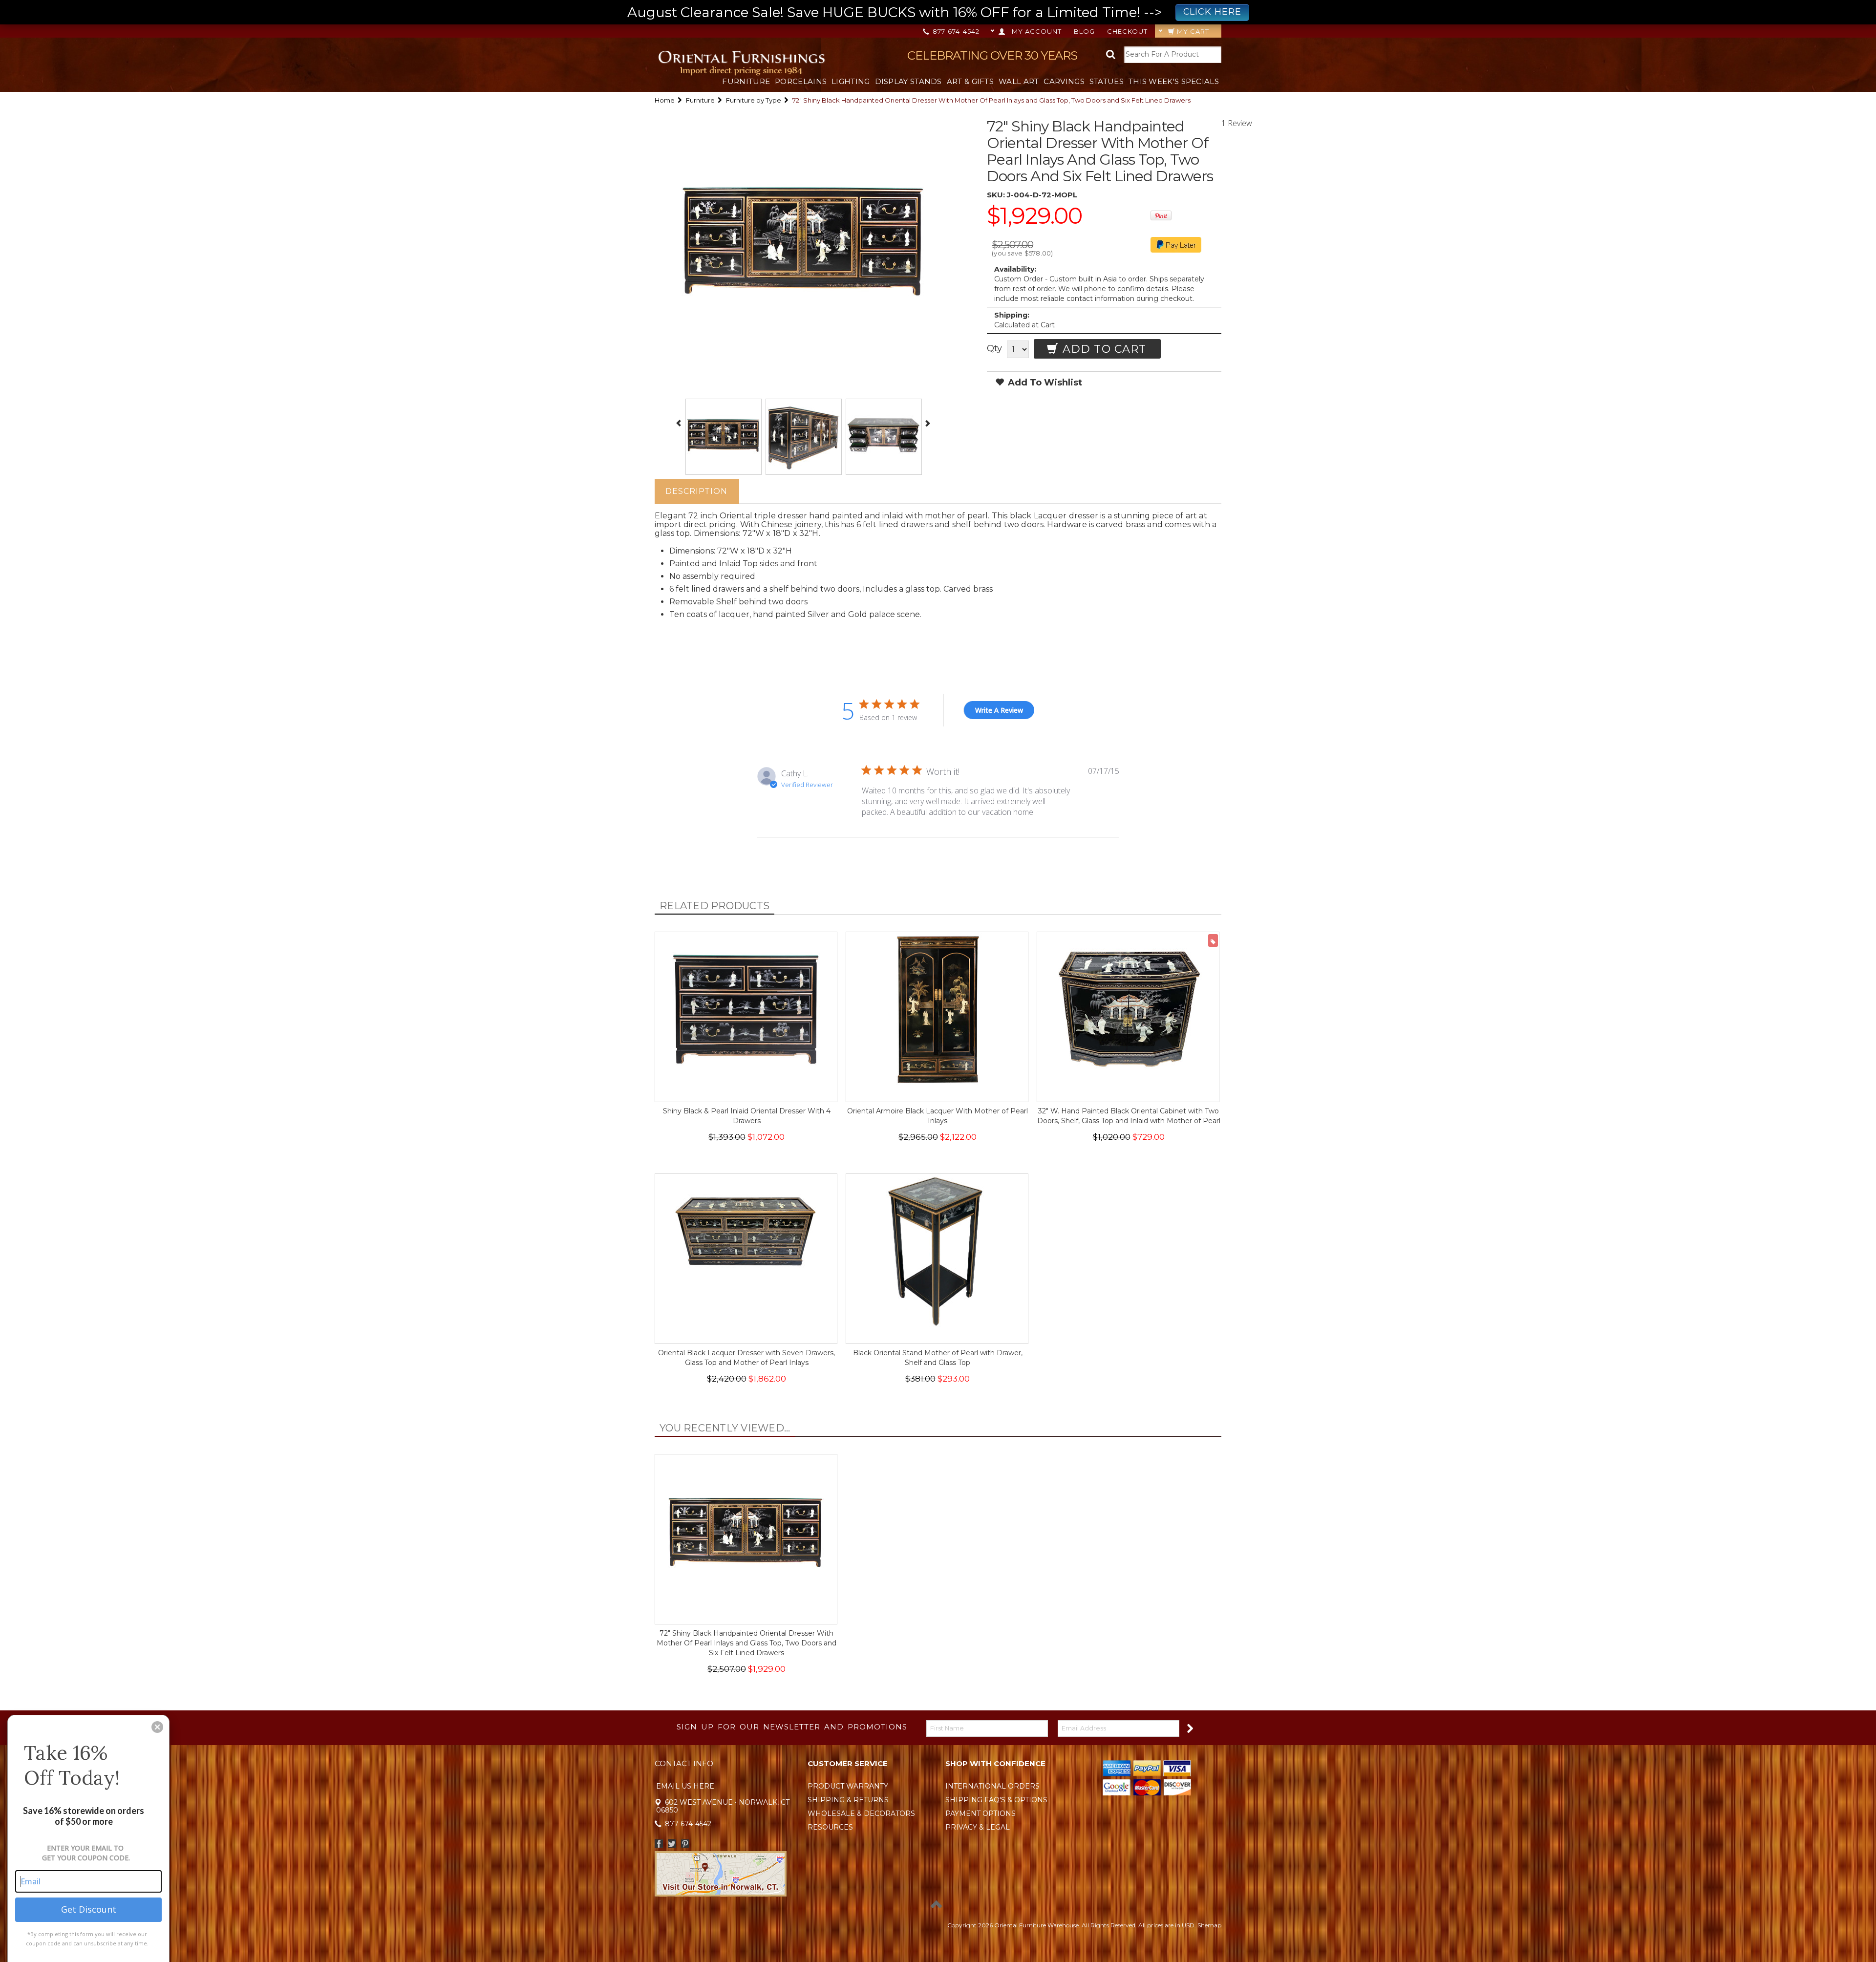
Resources (830, 1827)
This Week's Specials (1174, 81)
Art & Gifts (970, 81)
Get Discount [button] (89, 1909)
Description (696, 491)
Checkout (1127, 31)
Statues (1107, 81)
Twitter (672, 1844)
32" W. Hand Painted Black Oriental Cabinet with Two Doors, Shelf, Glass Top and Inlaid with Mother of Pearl (1129, 1116)
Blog (1084, 31)
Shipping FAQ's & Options (996, 1800)
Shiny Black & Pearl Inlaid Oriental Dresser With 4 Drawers (747, 1116)
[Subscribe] (1189, 1728)
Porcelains (801, 81)
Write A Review (999, 710)
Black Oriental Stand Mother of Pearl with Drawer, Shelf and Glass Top (938, 1358)
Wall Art (1019, 81)
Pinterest (685, 1844)
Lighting (851, 81)
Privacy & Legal (978, 1827)
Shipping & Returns (848, 1800)
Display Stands (908, 81)
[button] (157, 1727)
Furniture (746, 81)
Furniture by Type (754, 100)
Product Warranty (848, 1786)
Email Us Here (685, 1786)
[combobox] (1172, 54)
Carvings (1064, 81)
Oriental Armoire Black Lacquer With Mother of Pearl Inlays (938, 1116)
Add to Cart (1103, 349)
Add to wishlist (1044, 383)
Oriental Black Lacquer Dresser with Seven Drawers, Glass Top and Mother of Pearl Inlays (746, 1358)
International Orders (992, 1786)
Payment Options (981, 1813)
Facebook (659, 1844)
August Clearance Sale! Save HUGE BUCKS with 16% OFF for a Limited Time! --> (934, 12)
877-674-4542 (955, 31)
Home (665, 100)
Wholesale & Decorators (861, 1813)
